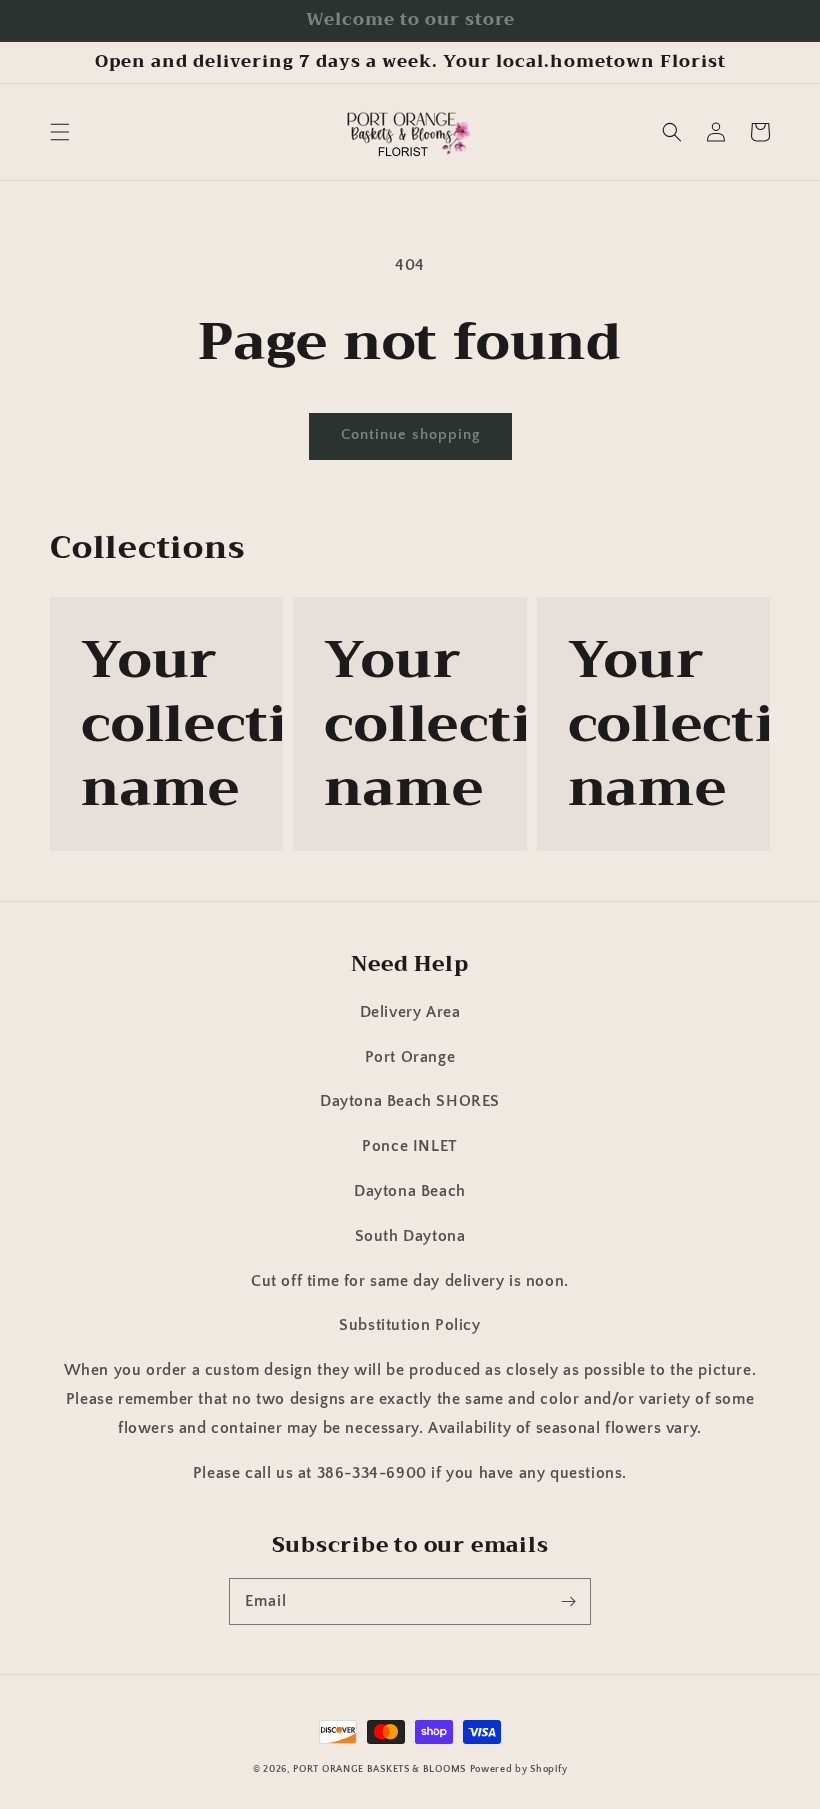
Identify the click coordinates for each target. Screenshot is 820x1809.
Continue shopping (410, 434)
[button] (60, 132)
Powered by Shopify (519, 1769)
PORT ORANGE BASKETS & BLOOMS (379, 1769)
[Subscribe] (568, 1601)
